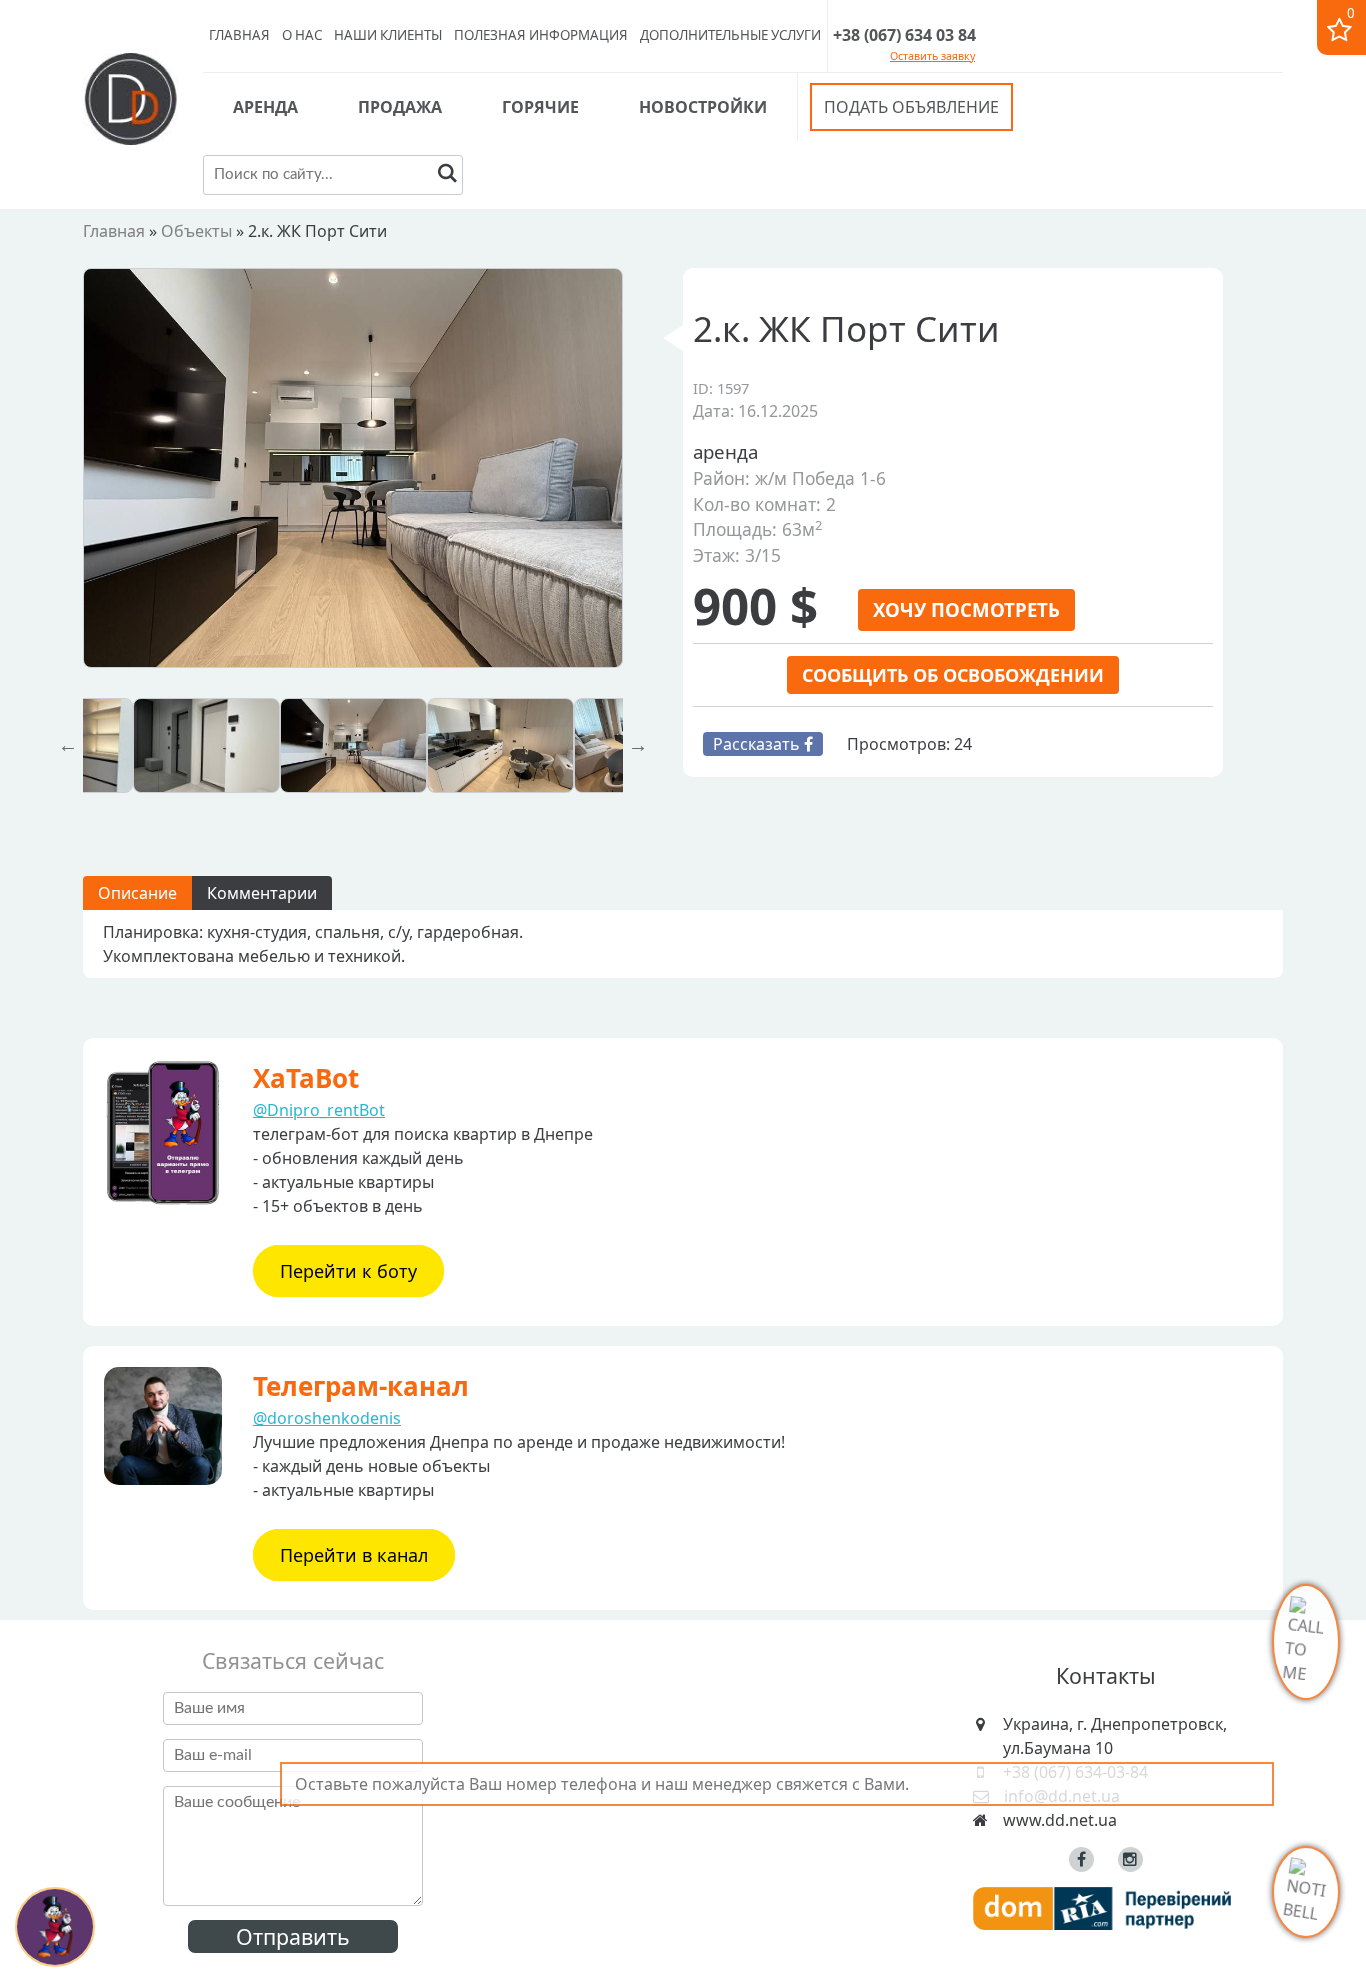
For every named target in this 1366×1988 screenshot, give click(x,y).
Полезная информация (541, 35)
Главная (239, 35)
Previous (68, 745)
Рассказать (758, 744)
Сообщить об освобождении (953, 675)
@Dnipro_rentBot (319, 1110)
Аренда (265, 107)
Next (638, 745)
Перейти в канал (354, 1555)
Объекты (196, 231)
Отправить (293, 1936)
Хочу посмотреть (966, 609)
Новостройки (703, 107)
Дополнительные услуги (730, 35)
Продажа (400, 107)
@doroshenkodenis (327, 1418)
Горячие (540, 107)
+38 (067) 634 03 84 (904, 35)
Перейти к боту (348, 1271)
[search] (447, 175)
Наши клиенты (388, 35)
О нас (302, 35)
